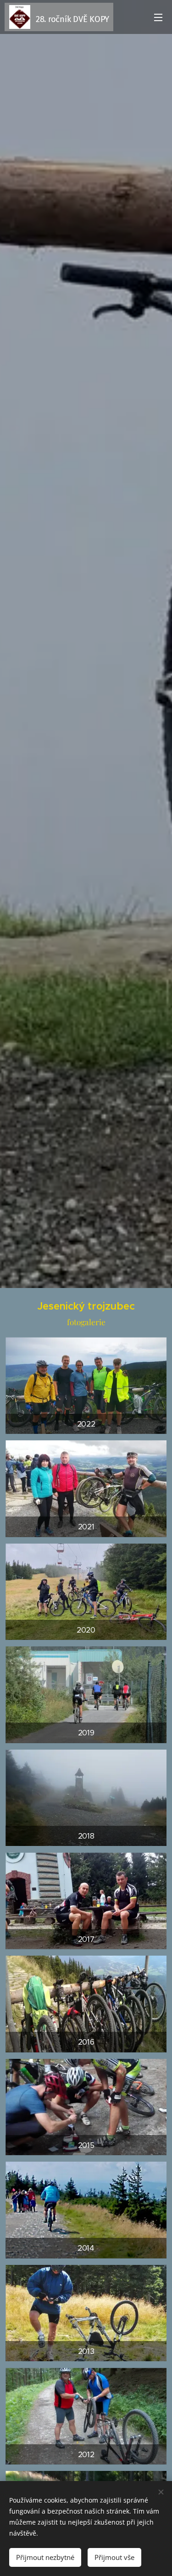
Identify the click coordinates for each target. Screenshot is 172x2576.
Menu (158, 17)
